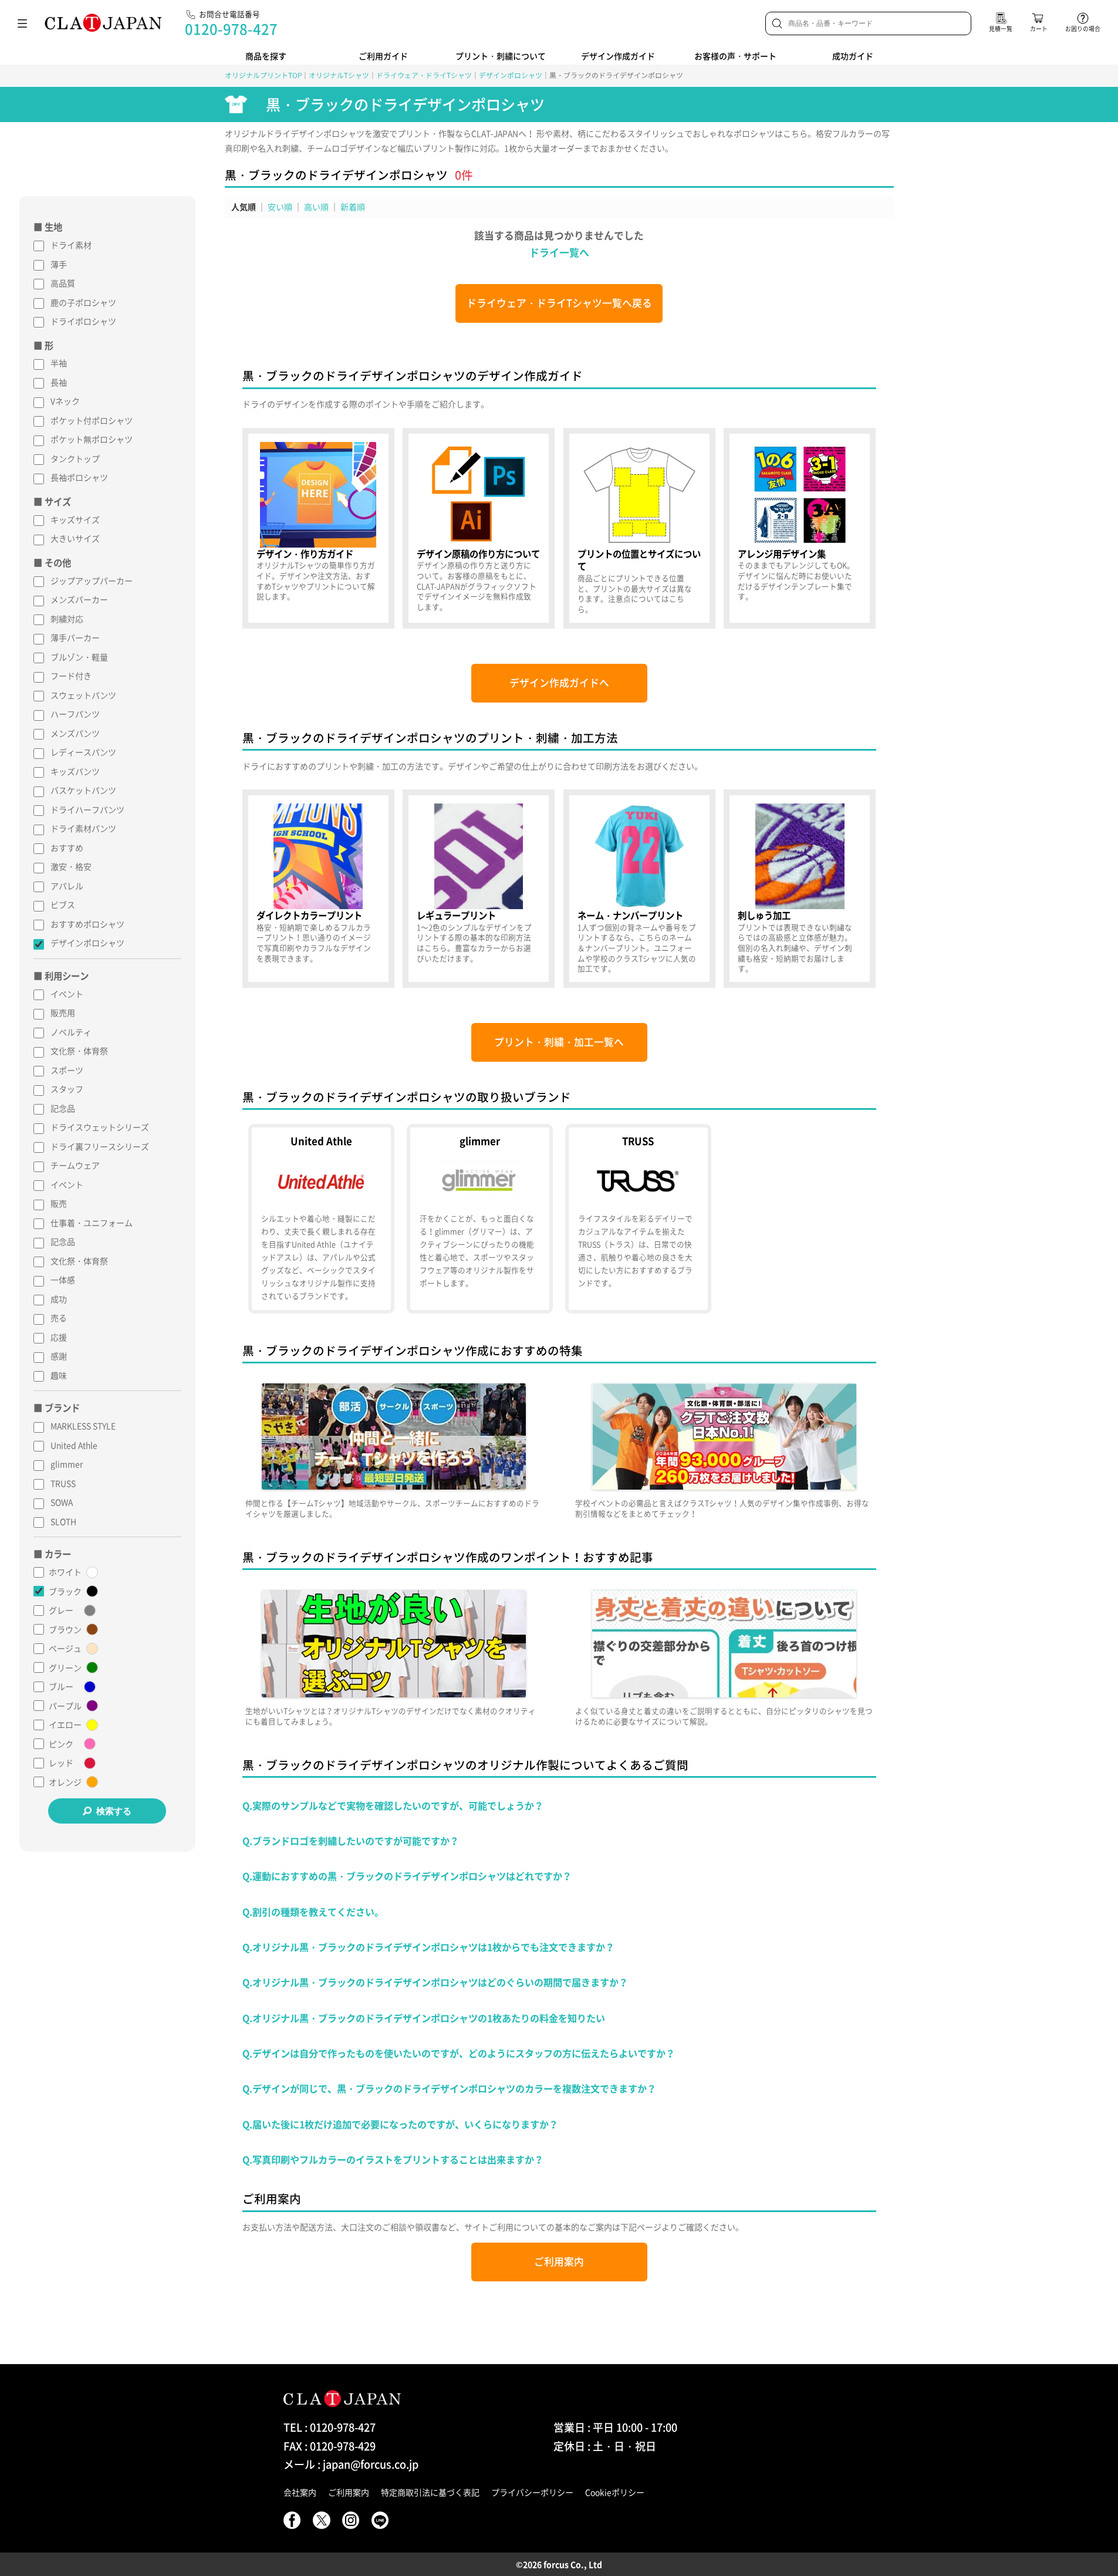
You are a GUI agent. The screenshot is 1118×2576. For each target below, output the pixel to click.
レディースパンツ (83, 752)
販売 (59, 1203)
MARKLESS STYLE (83, 1426)
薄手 (59, 264)
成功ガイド (853, 56)
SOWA (62, 1502)
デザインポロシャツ (511, 75)
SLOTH (63, 1521)
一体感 (63, 1279)
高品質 (63, 283)
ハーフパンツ (75, 714)
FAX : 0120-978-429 (330, 2446)
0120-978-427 (231, 29)
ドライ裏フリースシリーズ (100, 1146)
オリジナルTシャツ (339, 75)
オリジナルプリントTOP (263, 75)
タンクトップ (75, 458)
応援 (59, 1337)
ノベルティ (71, 1032)
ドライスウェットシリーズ (100, 1127)
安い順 (280, 207)
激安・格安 (71, 866)
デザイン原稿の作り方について (479, 528)
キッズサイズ (75, 519)
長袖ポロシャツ (79, 477)
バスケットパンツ (83, 790)
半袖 (59, 363)
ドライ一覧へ (559, 252)
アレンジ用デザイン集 (800, 528)
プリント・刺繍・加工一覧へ (559, 1042)
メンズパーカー (79, 599)
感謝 (59, 1356)
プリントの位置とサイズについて (639, 528)
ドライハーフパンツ (87, 809)
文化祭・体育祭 (79, 1051)
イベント (67, 994)
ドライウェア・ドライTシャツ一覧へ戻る (559, 303)
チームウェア (75, 1165)
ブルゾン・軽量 (79, 657)
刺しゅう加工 (800, 889)
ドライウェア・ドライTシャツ (424, 75)
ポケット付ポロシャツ (92, 420)
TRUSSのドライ (638, 1219)
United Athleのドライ (321, 1219)
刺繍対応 (67, 619)
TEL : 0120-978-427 (330, 2427)
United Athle (74, 1445)
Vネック (65, 401)
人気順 (244, 207)
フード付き (71, 676)
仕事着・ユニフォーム (92, 1223)
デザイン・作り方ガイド (318, 528)
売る (59, 1318)
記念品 (63, 1108)
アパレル (67, 886)
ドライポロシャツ (83, 321)
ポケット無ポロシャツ (92, 439)
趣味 (59, 1375)
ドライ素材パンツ (83, 828)
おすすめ (67, 848)
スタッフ (67, 1089)
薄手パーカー (75, 637)
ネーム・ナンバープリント (639, 889)
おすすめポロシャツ (87, 924)
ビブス (63, 904)
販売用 (63, 1012)
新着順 (353, 207)
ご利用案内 (559, 2261)
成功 (59, 1299)
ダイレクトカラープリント (318, 889)
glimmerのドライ (479, 1219)
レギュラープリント (479, 889)
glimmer (67, 1464)
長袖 (59, 382)
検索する (114, 1811)
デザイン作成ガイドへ (559, 683)
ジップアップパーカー (92, 580)
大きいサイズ (75, 538)
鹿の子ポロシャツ (83, 302)
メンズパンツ (75, 733)
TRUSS (63, 1483)
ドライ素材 (71, 245)
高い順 (316, 207)
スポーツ (67, 1070)
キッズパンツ (75, 771)
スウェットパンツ (83, 695)
